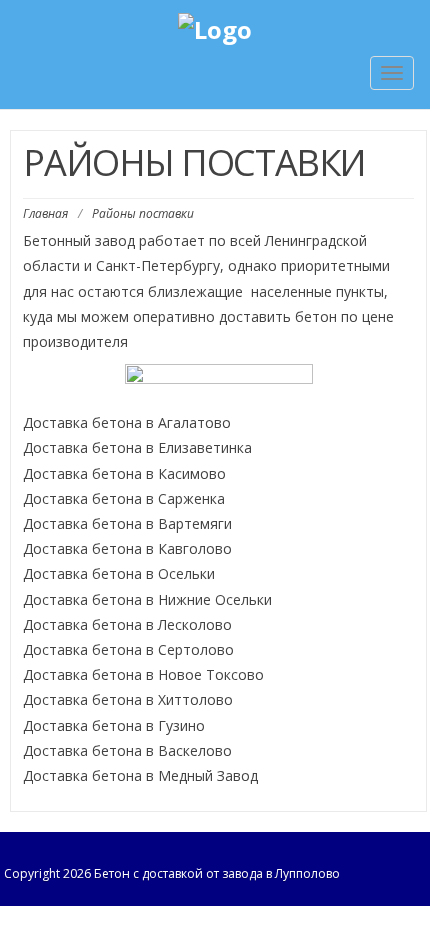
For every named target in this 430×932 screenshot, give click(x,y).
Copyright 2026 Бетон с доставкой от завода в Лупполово (172, 873)
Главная (45, 213)
